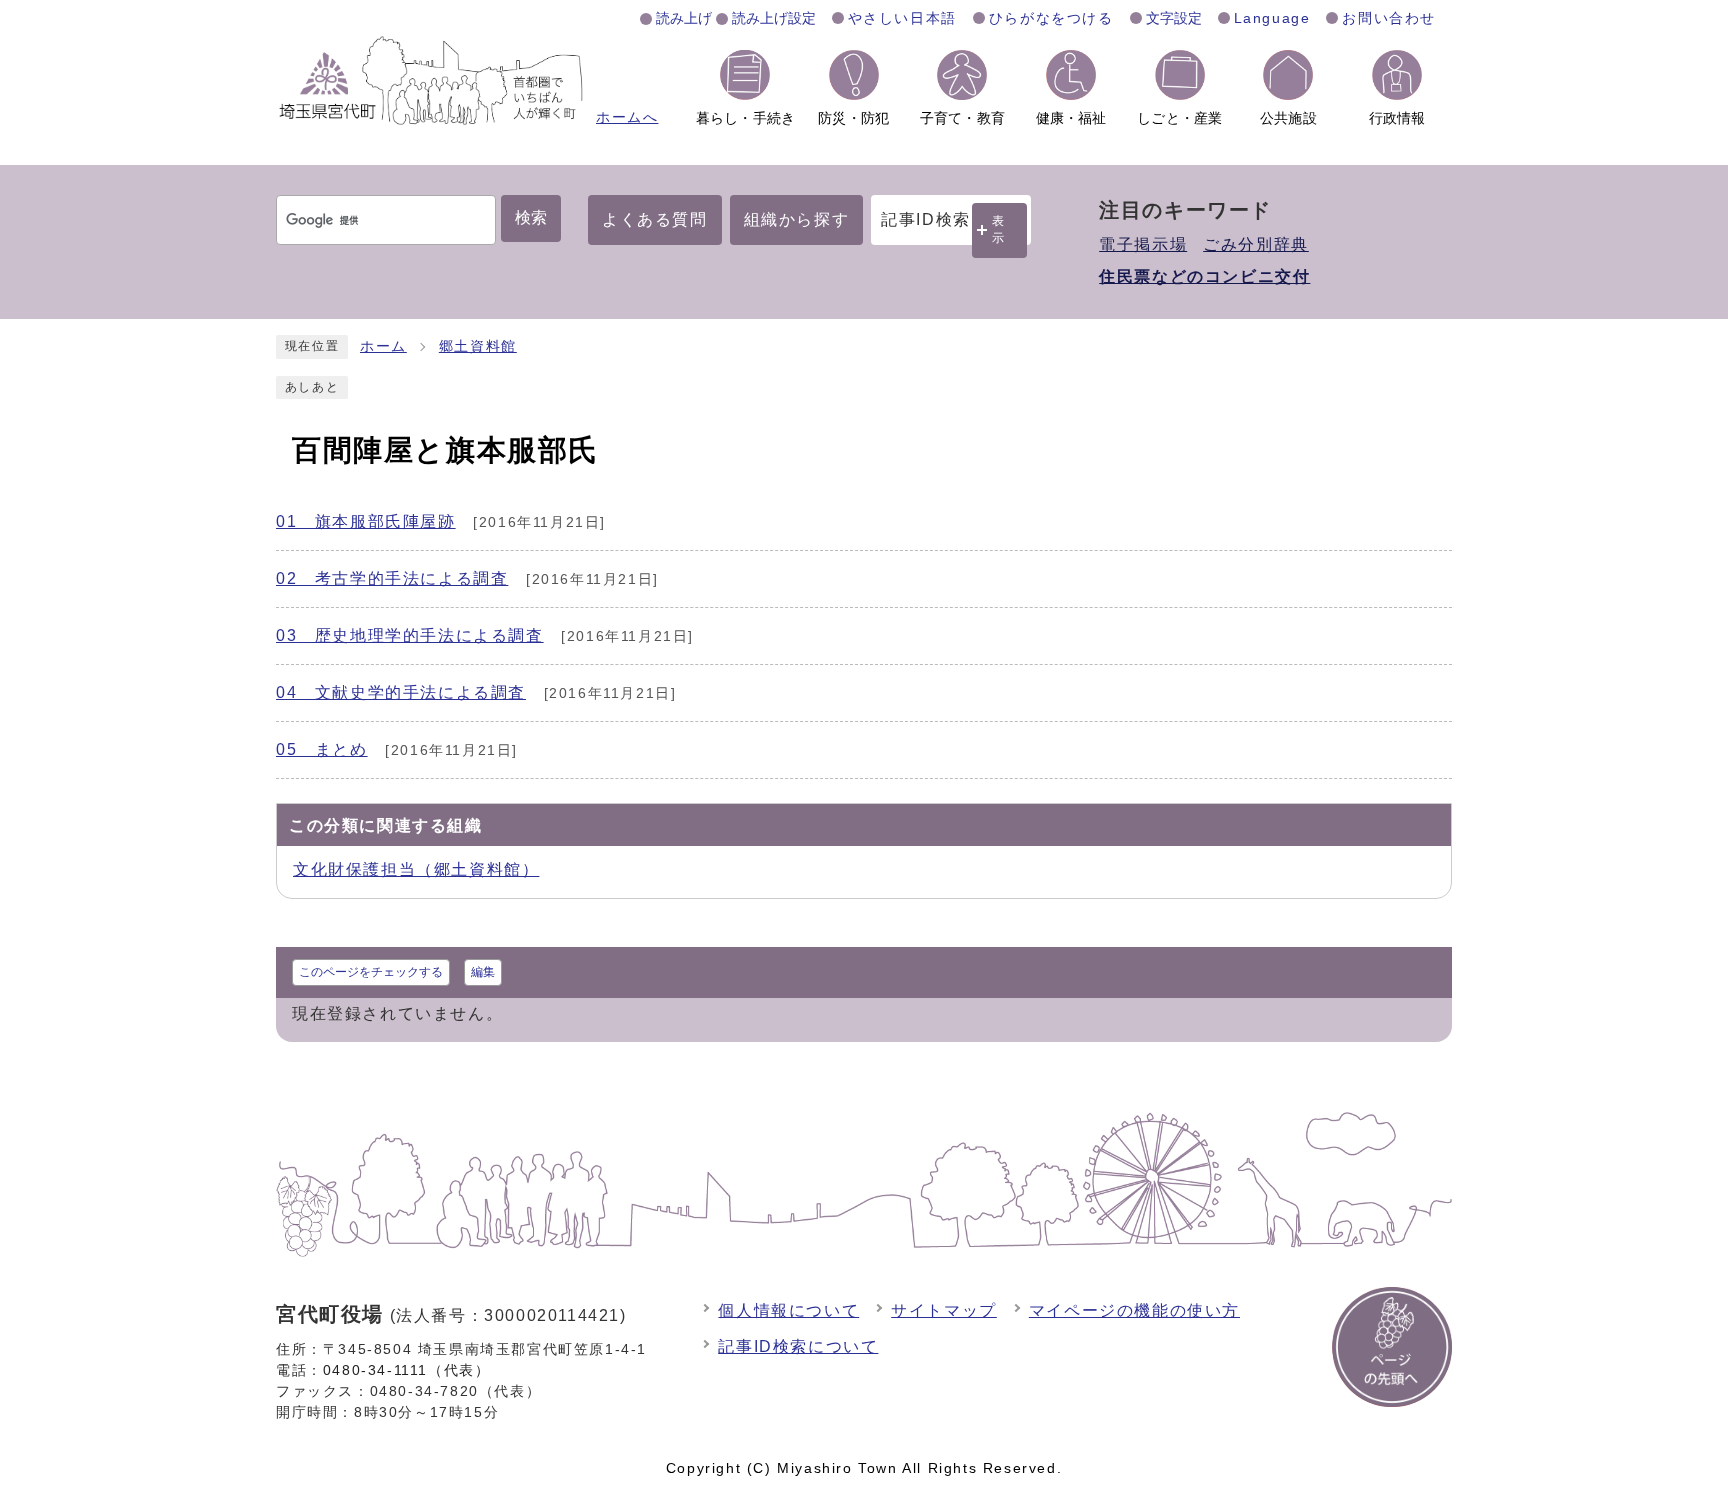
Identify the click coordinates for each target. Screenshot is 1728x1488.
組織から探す (797, 219)
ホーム (383, 346)
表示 (999, 229)
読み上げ (684, 18)
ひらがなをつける (1051, 18)
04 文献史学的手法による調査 (401, 692)
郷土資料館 (478, 346)
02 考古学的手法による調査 (392, 578)
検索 (531, 217)
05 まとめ (322, 749)
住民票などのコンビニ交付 (1204, 276)
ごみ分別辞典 (1256, 244)
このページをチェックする (371, 972)
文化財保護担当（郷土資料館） (416, 869)
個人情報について (788, 1310)
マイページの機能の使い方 (1134, 1310)
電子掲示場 (1143, 244)
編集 (483, 972)
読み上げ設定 (774, 18)
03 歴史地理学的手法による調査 (410, 635)
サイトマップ (944, 1310)
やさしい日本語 (902, 18)
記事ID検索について (798, 1346)
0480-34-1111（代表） (407, 1370)
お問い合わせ (1389, 18)
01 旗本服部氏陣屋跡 (366, 521)
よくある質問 (655, 219)
